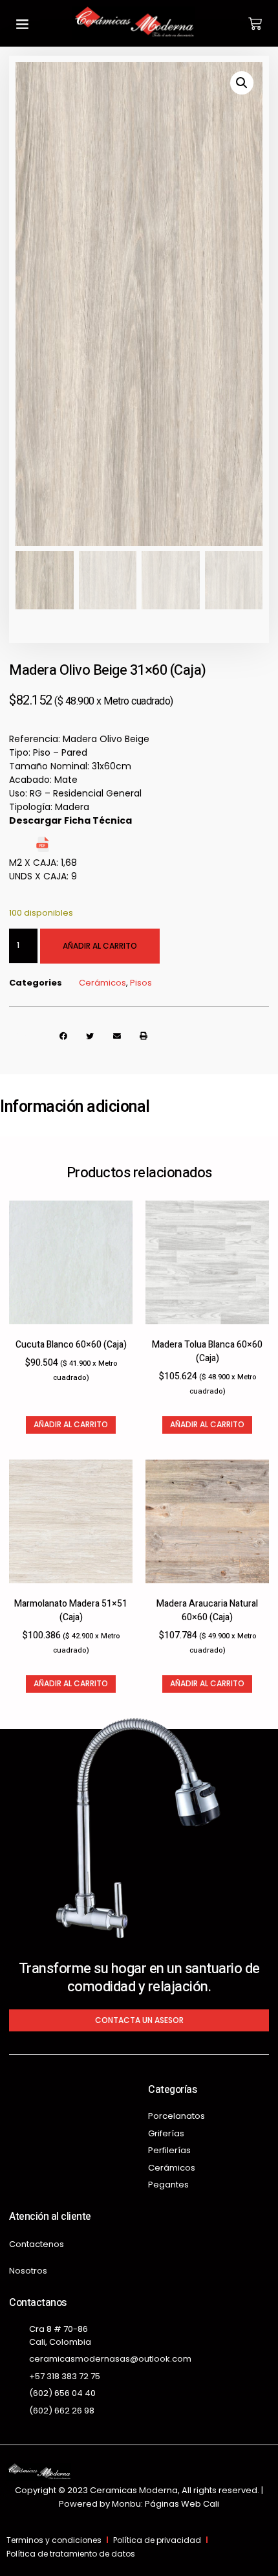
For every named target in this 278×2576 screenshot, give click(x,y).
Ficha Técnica (85, 849)
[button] (23, 23)
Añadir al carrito (100, 946)
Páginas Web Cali (182, 2504)
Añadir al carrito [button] (71, 1424)
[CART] (255, 24)
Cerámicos (102, 983)
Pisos (141, 983)
